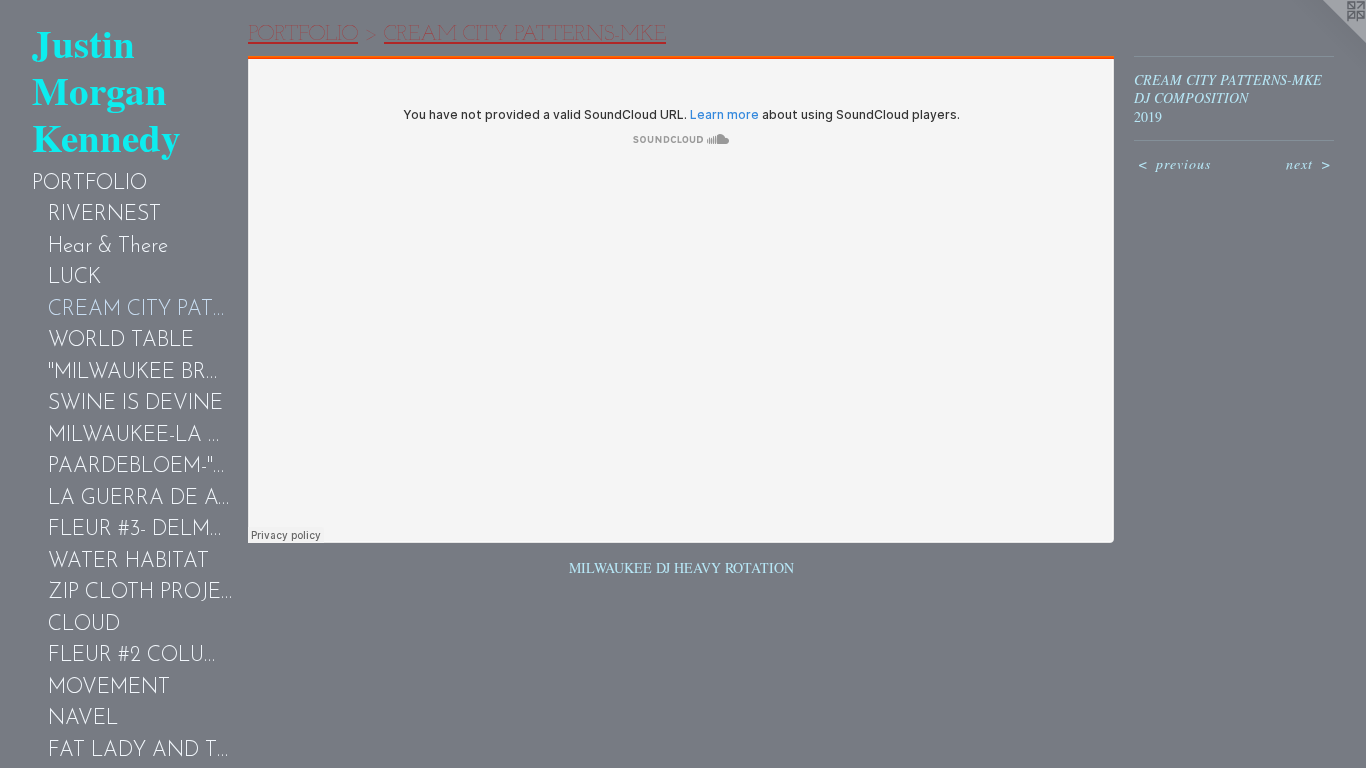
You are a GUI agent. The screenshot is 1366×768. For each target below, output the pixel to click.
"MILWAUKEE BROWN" (140, 372)
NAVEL (83, 718)
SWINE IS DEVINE (135, 403)
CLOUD (84, 624)
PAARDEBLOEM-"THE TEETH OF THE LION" (140, 466)
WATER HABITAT (128, 561)
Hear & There (108, 246)
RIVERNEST (104, 214)
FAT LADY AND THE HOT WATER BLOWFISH (140, 750)
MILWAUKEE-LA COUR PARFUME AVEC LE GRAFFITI (140, 435)
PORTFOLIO (89, 183)
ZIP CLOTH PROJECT (140, 592)
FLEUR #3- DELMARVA (140, 529)
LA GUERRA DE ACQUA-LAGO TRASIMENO (140, 498)
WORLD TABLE (121, 340)
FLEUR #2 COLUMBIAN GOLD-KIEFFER (140, 655)
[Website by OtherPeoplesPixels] (1326, 40)
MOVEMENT (109, 687)
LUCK (74, 277)
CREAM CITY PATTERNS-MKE (140, 309)
